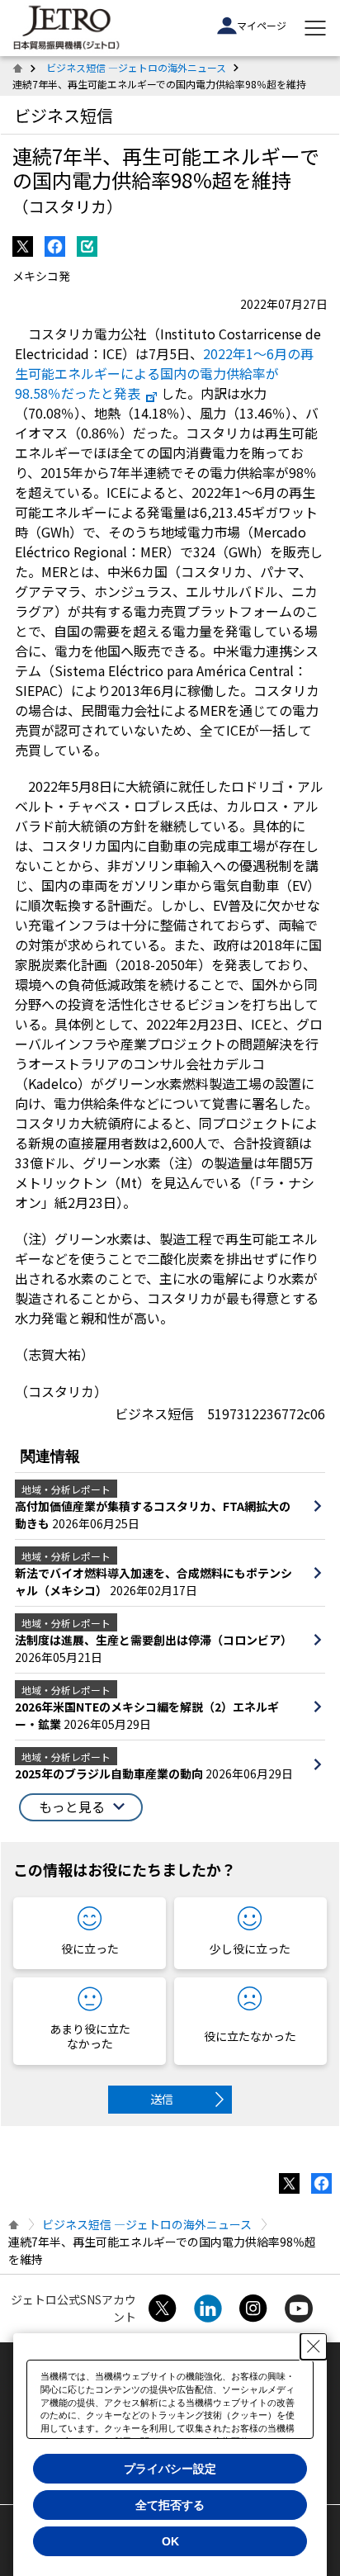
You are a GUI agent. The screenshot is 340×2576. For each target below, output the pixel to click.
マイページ (262, 25)
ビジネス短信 (64, 115)
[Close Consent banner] (314, 2346)
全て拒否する (170, 2505)
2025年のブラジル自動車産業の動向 (110, 1773)
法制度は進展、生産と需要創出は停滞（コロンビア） (153, 1640)
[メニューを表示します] (315, 28)
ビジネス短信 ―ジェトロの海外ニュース (136, 67)
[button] (81, 1807)
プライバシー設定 (170, 2469)
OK (170, 2541)
